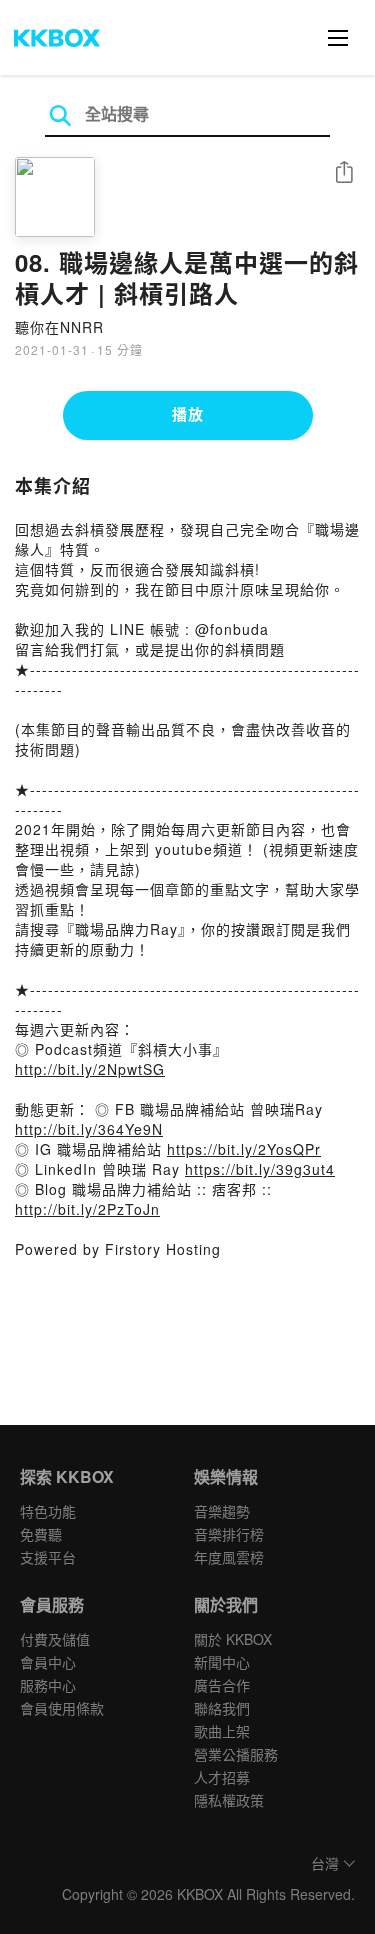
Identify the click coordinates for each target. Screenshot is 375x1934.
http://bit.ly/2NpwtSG (90, 1069)
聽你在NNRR (59, 327)
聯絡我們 (222, 1708)
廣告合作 (222, 1685)
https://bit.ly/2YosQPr (244, 1149)
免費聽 (41, 1534)
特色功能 (48, 1511)
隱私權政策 (229, 1800)
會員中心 (48, 1662)
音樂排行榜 (229, 1534)
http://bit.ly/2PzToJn (87, 1209)
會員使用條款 (62, 1708)
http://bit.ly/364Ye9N (89, 1129)
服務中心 (48, 1685)
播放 (188, 414)
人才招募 (222, 1777)
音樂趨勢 (222, 1511)
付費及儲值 (55, 1639)
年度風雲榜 (229, 1557)
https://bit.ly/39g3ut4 (260, 1169)
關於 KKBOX (233, 1639)
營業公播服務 (236, 1754)
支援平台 (48, 1557)
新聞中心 (222, 1662)
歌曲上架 (222, 1731)
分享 (344, 173)
